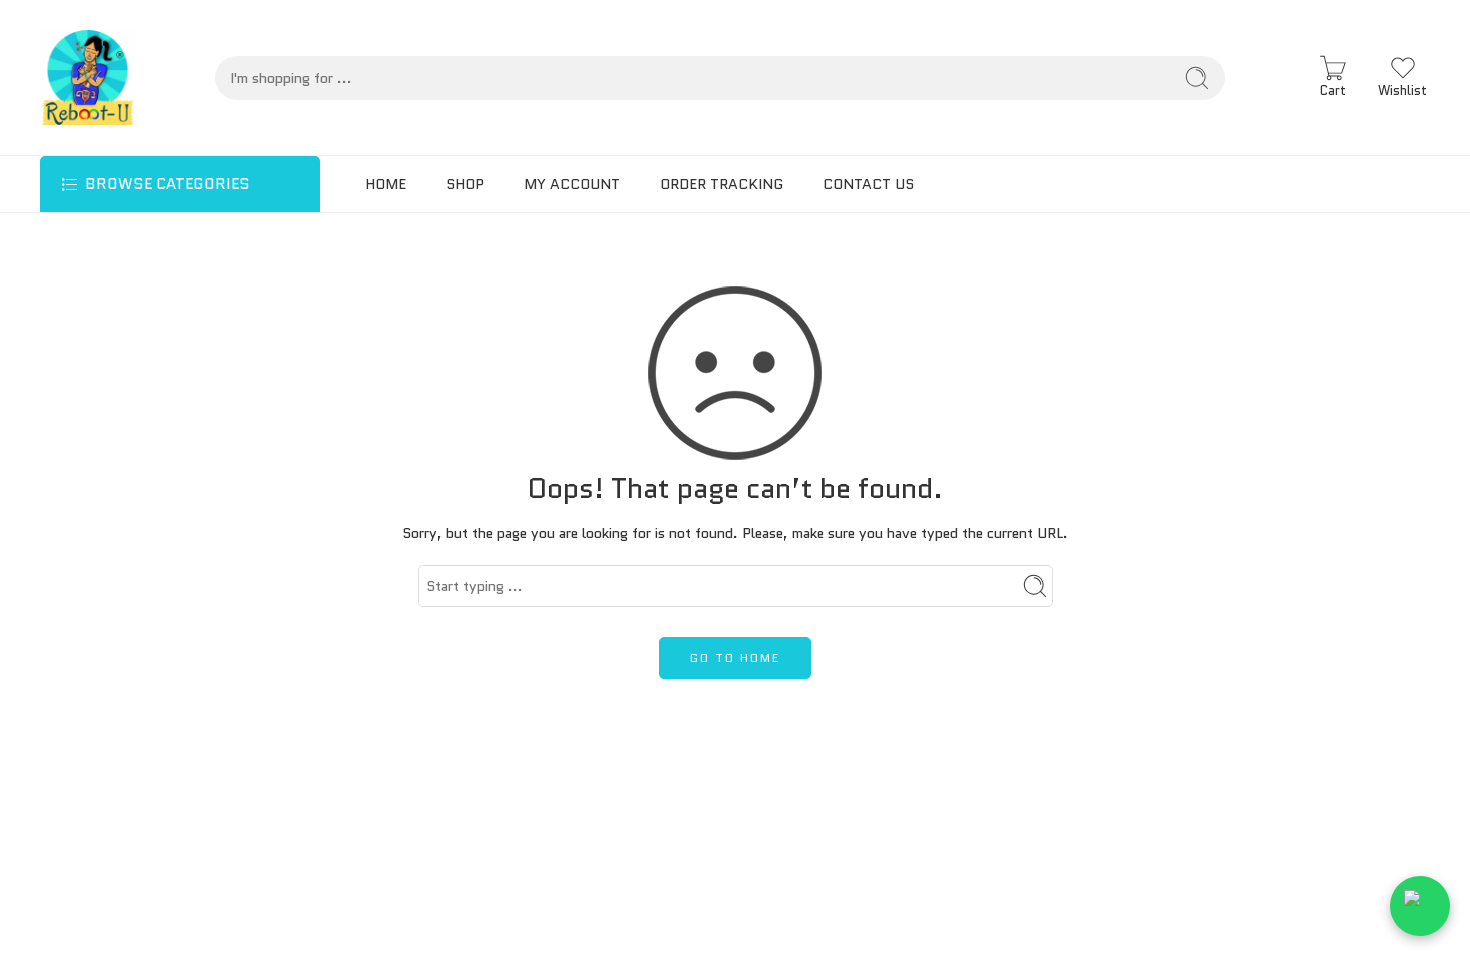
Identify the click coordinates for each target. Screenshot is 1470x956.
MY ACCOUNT (572, 184)
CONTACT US (868, 184)
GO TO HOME (735, 657)
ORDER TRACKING (721, 184)
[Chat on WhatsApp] (1420, 906)
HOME (385, 184)
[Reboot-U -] (87, 77)
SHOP (465, 184)
